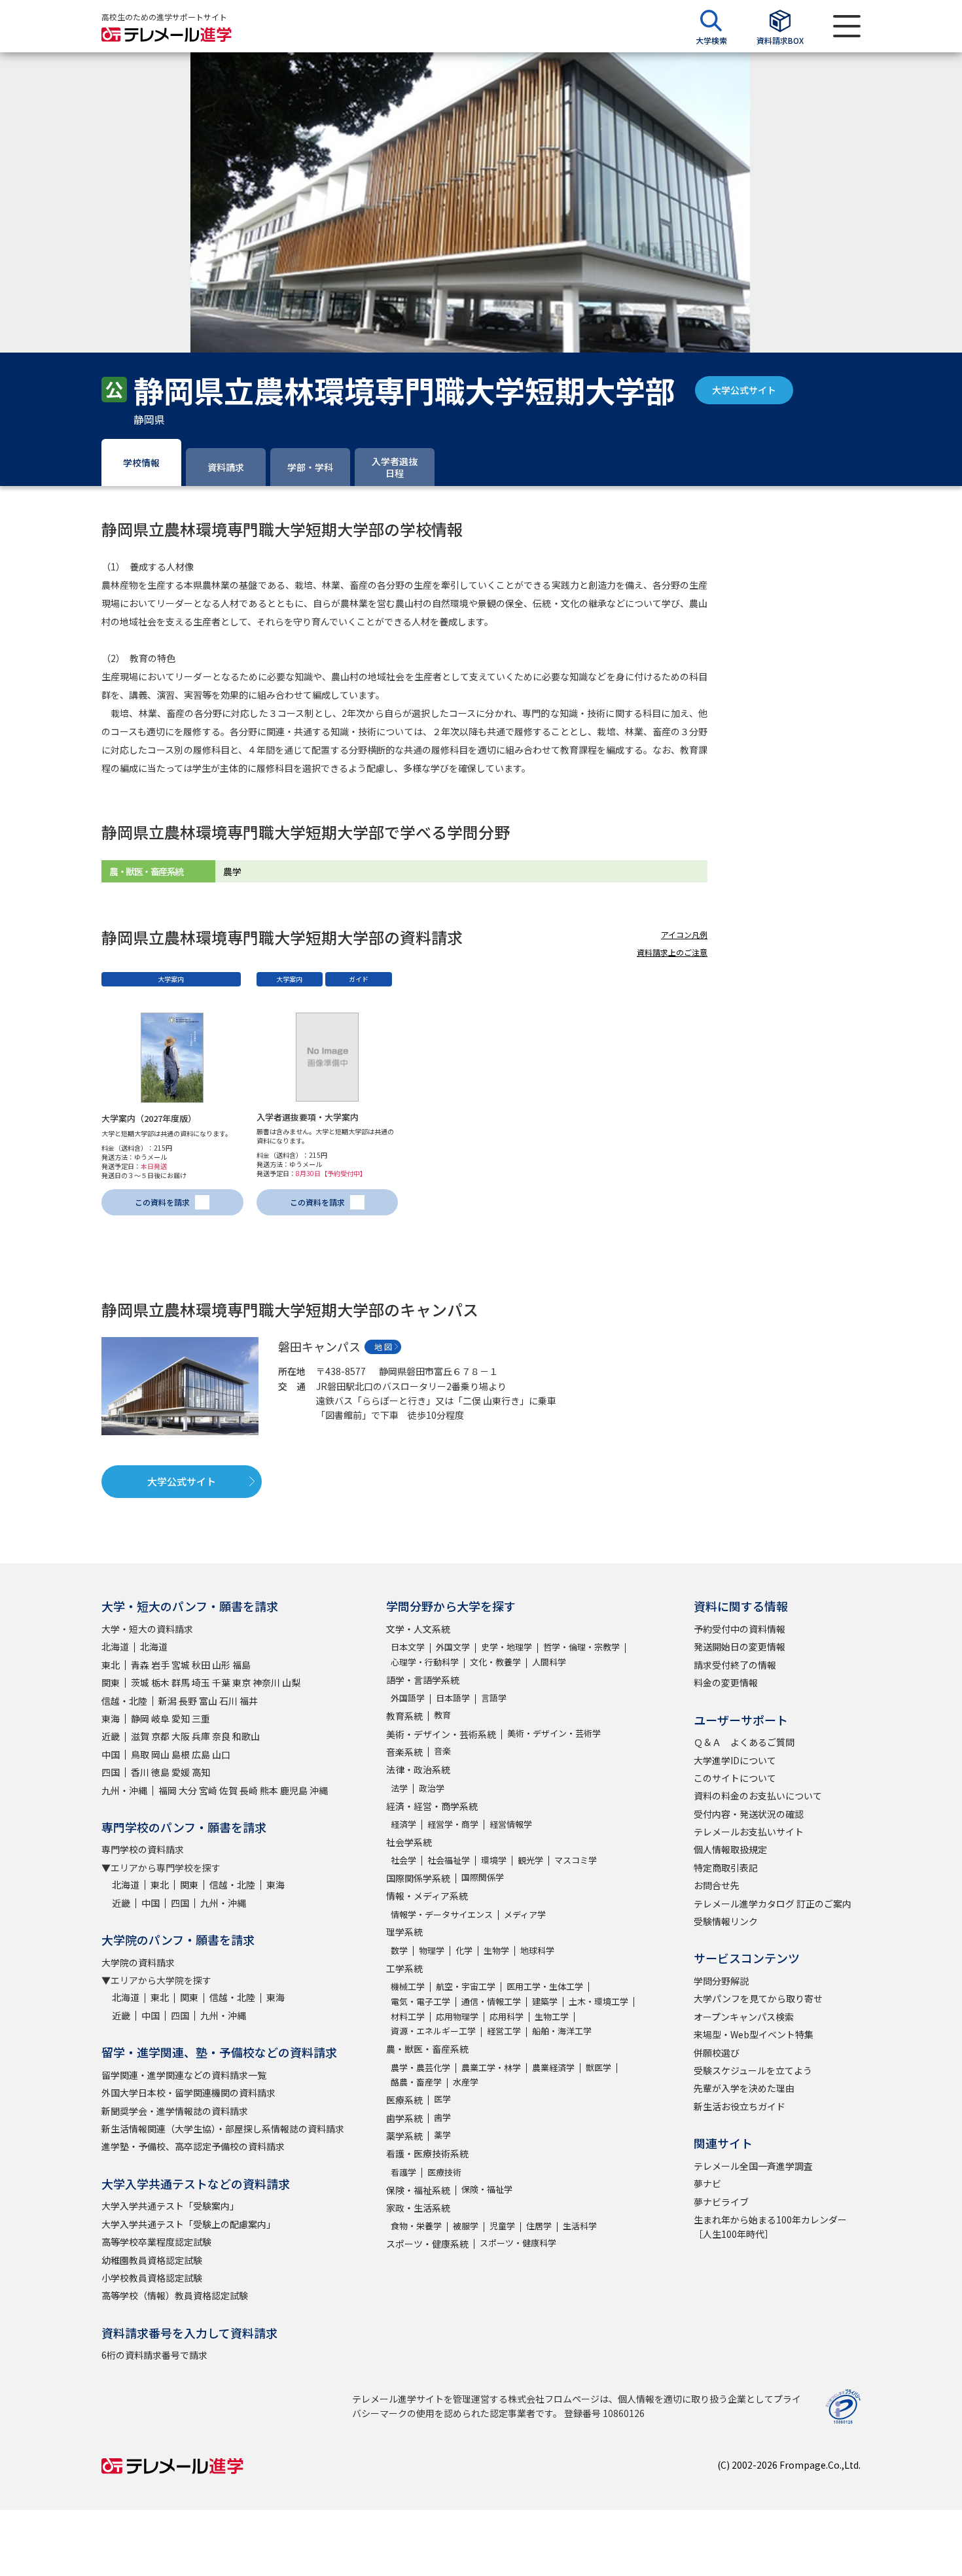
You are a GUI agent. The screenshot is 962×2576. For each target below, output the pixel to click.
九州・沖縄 (124, 1790)
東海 (111, 1718)
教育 (442, 1715)
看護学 (403, 2172)
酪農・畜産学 (416, 2082)
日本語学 (453, 1698)
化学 (464, 1950)
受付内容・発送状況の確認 (749, 1814)
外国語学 (408, 1698)
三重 (201, 1718)
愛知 (181, 1718)
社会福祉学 (449, 1860)
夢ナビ (707, 2184)
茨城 (140, 1682)
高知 (201, 1772)
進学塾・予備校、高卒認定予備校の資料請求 (193, 2146)
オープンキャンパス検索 (744, 2017)
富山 (208, 1701)
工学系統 (404, 1968)
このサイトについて (735, 1778)
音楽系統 (404, 1752)
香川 (140, 1772)
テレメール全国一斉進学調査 (753, 2166)
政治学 (432, 1788)
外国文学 (453, 1647)
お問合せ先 (717, 1885)
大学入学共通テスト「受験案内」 (170, 2206)
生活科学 (580, 2226)
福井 (249, 1701)
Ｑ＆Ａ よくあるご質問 (744, 1742)
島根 (181, 1754)
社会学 (403, 1860)
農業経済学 (553, 2067)
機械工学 (408, 1986)
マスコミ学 (576, 1860)
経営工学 (504, 2031)
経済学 (403, 1824)
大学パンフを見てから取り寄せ (758, 1998)
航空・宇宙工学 (466, 1986)
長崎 (249, 1790)
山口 (221, 1754)
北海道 (115, 1646)
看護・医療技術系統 (427, 2153)
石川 (228, 1701)
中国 (111, 1754)
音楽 (442, 1751)
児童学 (502, 2226)
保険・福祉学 (487, 2189)
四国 (111, 1772)
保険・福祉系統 (418, 2190)
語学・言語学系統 (423, 1680)
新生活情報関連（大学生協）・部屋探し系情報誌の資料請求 (223, 2129)
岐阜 (160, 1718)
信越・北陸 (124, 1701)
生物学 (496, 1950)
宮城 (181, 1665)
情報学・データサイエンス (442, 1914)
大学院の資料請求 (138, 1962)
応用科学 (507, 2016)
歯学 (442, 2117)
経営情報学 (511, 1824)
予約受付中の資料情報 (739, 1629)
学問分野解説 (721, 1981)
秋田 (201, 1665)
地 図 (383, 1347)
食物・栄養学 (416, 2226)
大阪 (181, 1736)
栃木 (160, 1682)
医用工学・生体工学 (545, 1986)
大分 (188, 1790)
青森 (140, 1665)
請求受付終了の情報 (735, 1665)
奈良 (221, 1736)
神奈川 (266, 1682)
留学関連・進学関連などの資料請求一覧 (184, 2075)
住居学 (539, 2226)
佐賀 (228, 1790)
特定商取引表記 (726, 1868)
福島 (241, 1665)
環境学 (494, 1860)
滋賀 (140, 1736)
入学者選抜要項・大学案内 (308, 1117)
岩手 (160, 1665)
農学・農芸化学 (420, 2067)
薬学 (442, 2135)
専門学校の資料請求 (143, 1849)
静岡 (140, 1718)
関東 (111, 1682)
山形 (221, 1665)
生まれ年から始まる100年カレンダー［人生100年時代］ (770, 2227)
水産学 (466, 2082)
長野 (188, 1701)
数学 (399, 1950)
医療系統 (404, 2100)
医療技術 (444, 2172)
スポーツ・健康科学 (518, 2243)
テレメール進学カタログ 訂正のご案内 (773, 1904)
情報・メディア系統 (427, 1896)
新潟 (168, 1701)
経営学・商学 (453, 1824)
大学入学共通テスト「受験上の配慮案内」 (188, 2224)
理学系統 (404, 1932)
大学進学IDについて (735, 1760)
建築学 (545, 2001)
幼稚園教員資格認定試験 (152, 2260)
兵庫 (201, 1736)
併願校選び (717, 2053)
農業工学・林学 (491, 2067)
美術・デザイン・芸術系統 (441, 1734)
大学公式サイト (744, 390)
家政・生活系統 (418, 2208)
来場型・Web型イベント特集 (754, 2034)
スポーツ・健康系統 (427, 2244)
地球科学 (537, 1950)
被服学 (466, 2226)
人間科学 (549, 1662)
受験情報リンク (726, 1921)
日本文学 (408, 1647)
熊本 (269, 1790)
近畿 (111, 1736)
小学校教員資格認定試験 (152, 2278)
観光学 (530, 1860)
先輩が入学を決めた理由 (744, 2088)
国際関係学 (483, 1877)
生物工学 (552, 2016)
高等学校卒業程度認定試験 (156, 2242)
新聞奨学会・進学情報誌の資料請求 (175, 2111)
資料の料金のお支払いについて (758, 1796)
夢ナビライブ (721, 2202)
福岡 (168, 1790)
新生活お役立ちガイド (739, 2106)
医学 (442, 2099)
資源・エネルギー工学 (433, 2031)
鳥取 (140, 1754)
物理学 (432, 1950)
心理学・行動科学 (425, 1662)
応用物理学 (457, 2016)
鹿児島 (294, 1790)
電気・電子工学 (420, 2001)
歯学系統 (404, 2118)
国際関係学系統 (418, 1878)
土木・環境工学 (598, 2001)
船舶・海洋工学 (562, 2031)
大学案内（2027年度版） (149, 1118)
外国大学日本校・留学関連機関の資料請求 (188, 2093)
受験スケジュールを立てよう (753, 2070)
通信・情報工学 (491, 2001)
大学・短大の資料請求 (147, 1629)
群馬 (181, 1682)
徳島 (160, 1772)
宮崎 (208, 1790)
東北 (111, 1665)
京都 (160, 1736)
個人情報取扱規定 (730, 1849)
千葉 (221, 1682)
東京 (241, 1682)
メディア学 (525, 1914)
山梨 (291, 1682)
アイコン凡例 (684, 934)
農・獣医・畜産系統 (427, 2049)
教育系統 (404, 1716)
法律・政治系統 (418, 1769)
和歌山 (246, 1736)
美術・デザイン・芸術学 (554, 1733)
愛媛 (181, 1772)
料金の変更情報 (726, 1682)
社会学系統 (409, 1842)
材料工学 (408, 2016)
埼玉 (201, 1682)
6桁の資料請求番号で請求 (154, 2355)
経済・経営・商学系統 (432, 1806)
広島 (201, 1754)
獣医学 (598, 2067)
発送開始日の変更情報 (739, 1646)
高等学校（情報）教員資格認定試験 (175, 2295)
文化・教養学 (495, 1662)
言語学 (494, 1698)
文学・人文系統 (418, 1629)
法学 (399, 1788)
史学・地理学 (507, 1647)
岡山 (160, 1754)
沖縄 (319, 1790)
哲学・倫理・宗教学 (581, 1647)
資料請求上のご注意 (672, 952)
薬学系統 (404, 2136)
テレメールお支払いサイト (749, 1832)
